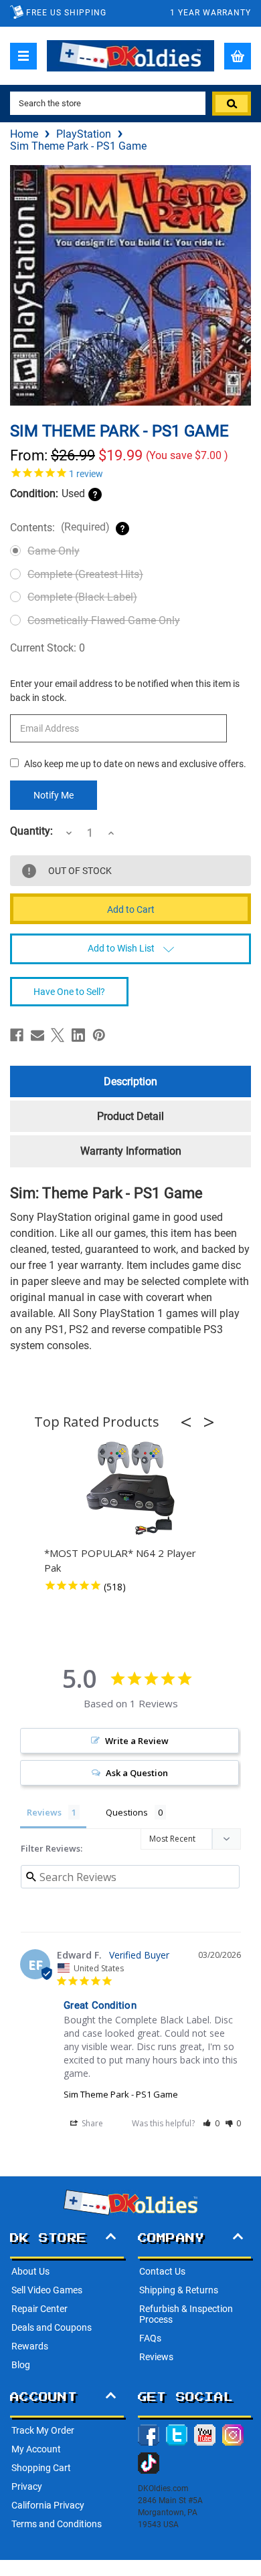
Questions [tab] (127, 1812)
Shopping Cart (41, 2468)
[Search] (232, 104)
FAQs (150, 2338)
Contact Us (162, 2271)
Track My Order (43, 2430)
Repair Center (39, 2309)
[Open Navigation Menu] (23, 56)
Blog (21, 2365)
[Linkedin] (78, 1035)
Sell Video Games (47, 2290)
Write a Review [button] (137, 1741)
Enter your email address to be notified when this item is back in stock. (125, 691)
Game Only (54, 551)
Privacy (27, 2486)
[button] (190, 1422)
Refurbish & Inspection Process (186, 2314)
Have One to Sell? (69, 992)
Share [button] (91, 2123)
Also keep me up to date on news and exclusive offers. (135, 764)
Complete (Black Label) (82, 597)
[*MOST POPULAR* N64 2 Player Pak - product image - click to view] (130, 1489)
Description (130, 1082)
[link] (130, 472)
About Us (30, 2271)
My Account (36, 2449)
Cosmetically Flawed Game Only (104, 620)
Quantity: (31, 831)
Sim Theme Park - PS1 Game (121, 2094)
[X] (58, 1035)
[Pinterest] (99, 1035)
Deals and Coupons (52, 2327)
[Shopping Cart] (238, 56)
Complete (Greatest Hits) (85, 574)
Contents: (60, 527)
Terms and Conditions (57, 2524)
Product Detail (130, 1116)
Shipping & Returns (179, 2290)
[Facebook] (17, 1035)
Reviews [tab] (44, 1812)
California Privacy (48, 2505)
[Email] (37, 1035)
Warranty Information (131, 1151)
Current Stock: (48, 648)
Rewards (30, 2346)
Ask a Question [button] (137, 1773)
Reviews (156, 2357)
